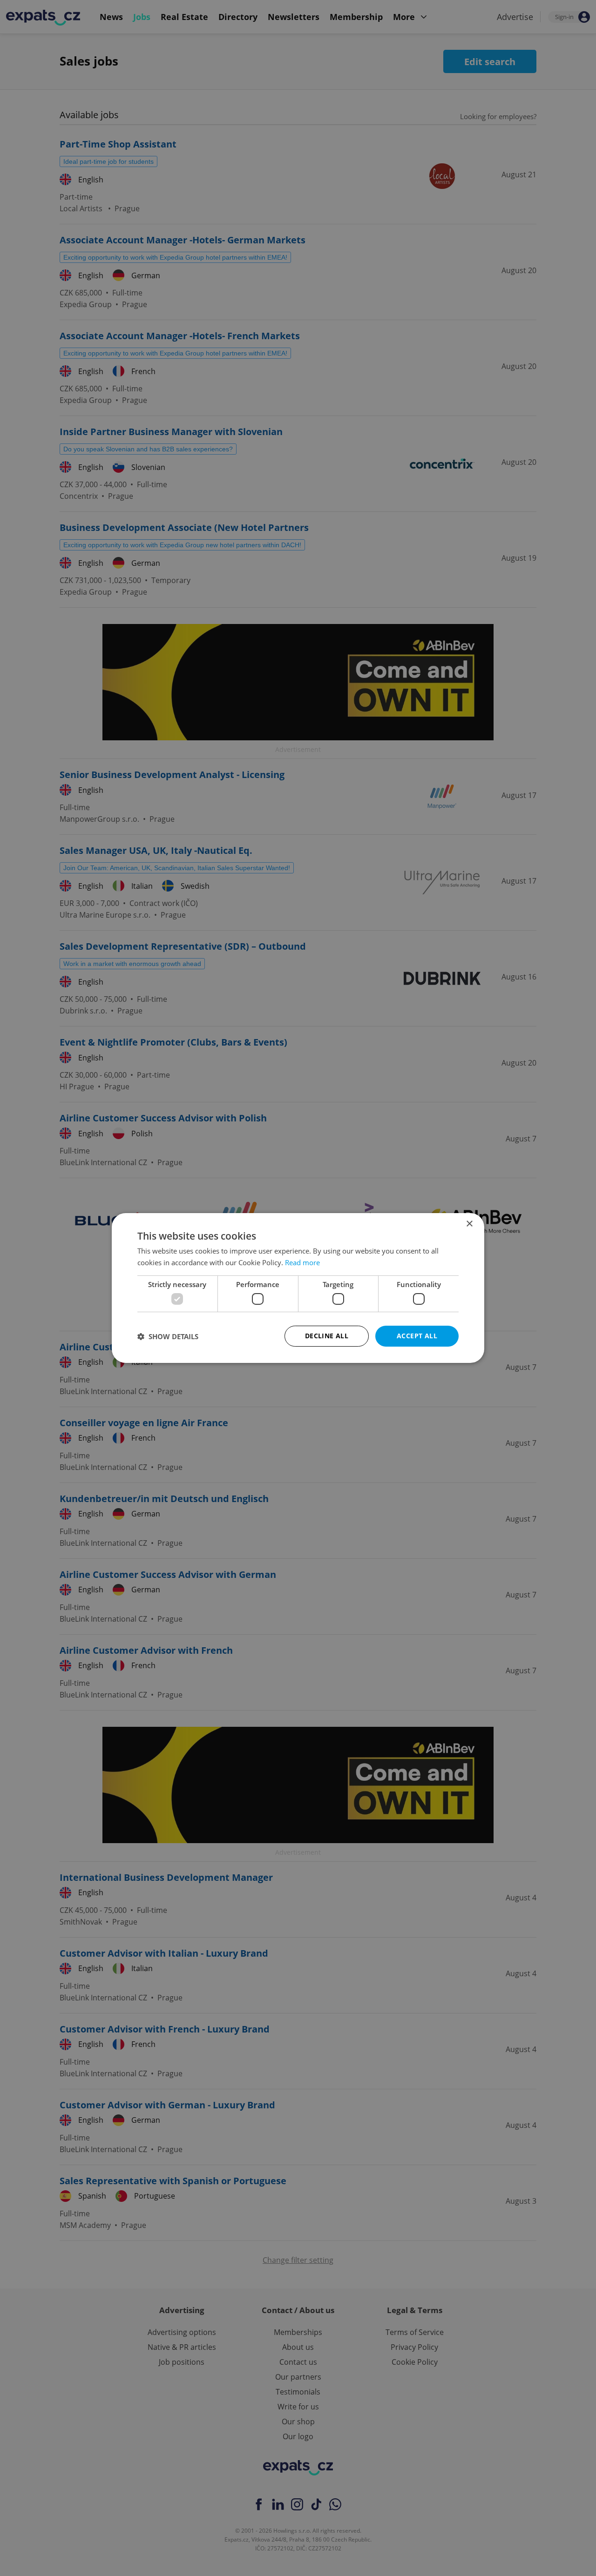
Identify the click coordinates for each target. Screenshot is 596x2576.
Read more (302, 1262)
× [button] (469, 1224)
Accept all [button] (417, 1336)
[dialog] (298, 1288)
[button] (168, 1336)
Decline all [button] (327, 1336)
